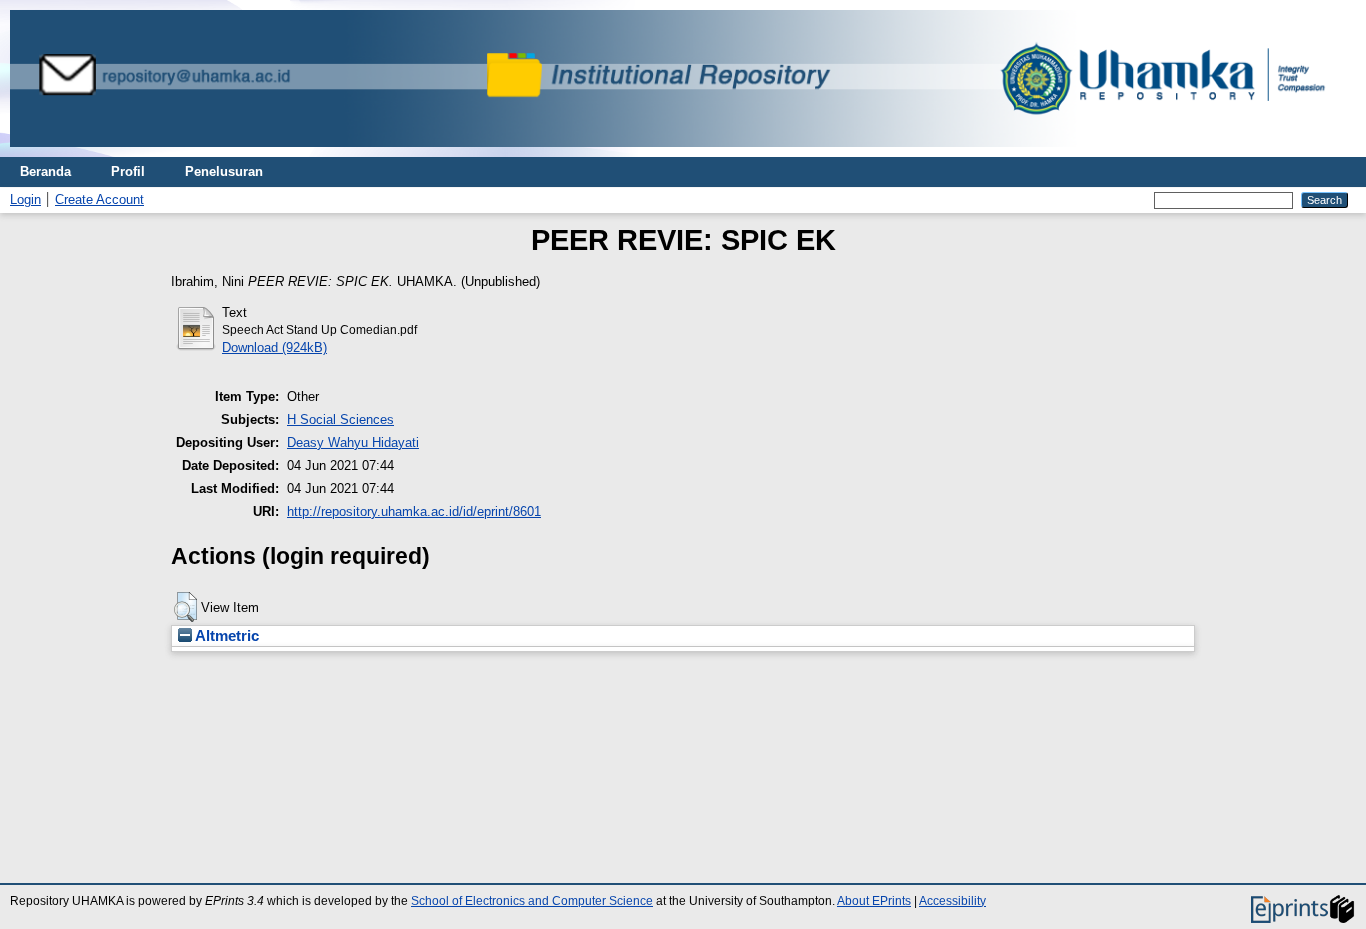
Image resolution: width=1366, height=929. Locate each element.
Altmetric (225, 636)
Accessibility (952, 901)
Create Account (99, 199)
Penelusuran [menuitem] (224, 171)
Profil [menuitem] (128, 171)
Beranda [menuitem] (45, 171)
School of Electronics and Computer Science (532, 901)
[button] (185, 607)
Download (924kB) (274, 347)
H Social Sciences (340, 419)
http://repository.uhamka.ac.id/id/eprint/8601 (414, 511)
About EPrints (874, 901)
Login (25, 199)
